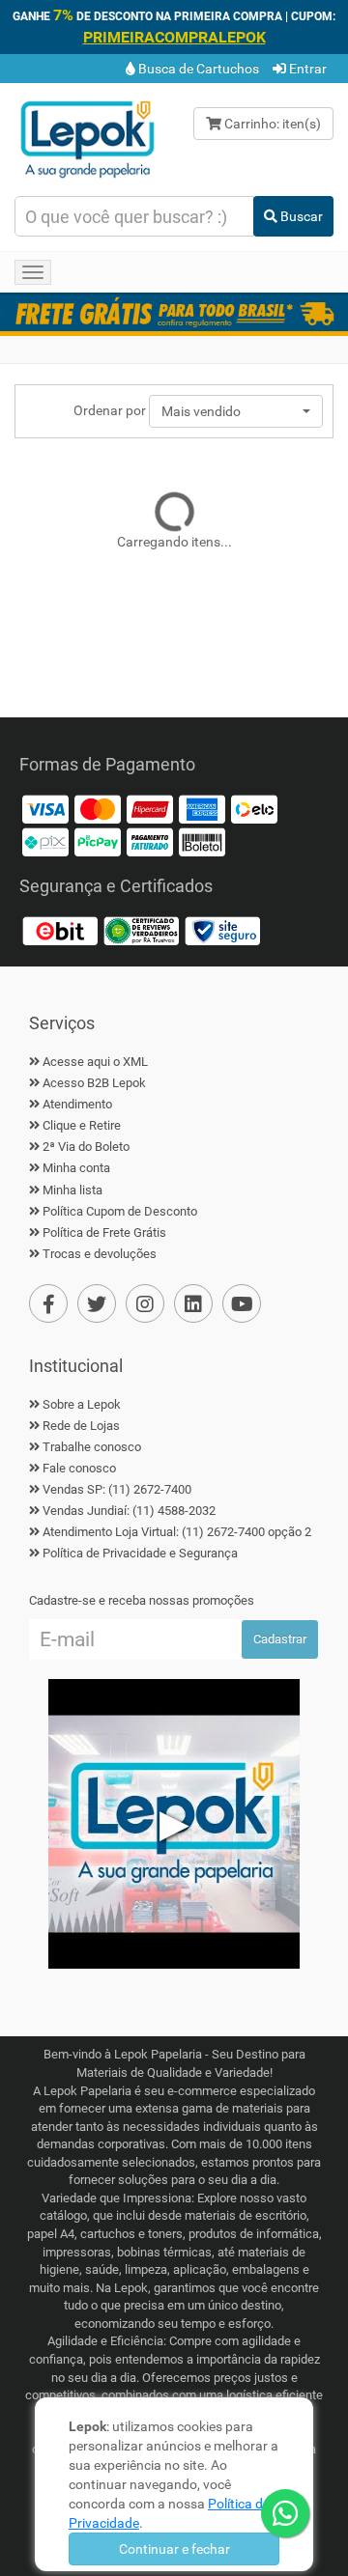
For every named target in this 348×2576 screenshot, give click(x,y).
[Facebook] (48, 1303)
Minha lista (72, 1190)
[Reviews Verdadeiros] (141, 929)
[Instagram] (145, 1303)
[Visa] (45, 808)
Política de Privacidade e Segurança (140, 1553)
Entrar (306, 69)
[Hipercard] (150, 808)
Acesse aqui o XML (95, 1062)
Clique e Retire (82, 1125)
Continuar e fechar (174, 2549)
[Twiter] (97, 1303)
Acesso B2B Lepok (94, 1083)
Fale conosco (79, 1468)
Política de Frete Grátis (104, 1232)
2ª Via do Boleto (86, 1147)
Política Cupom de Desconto (120, 1211)
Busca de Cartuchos (197, 69)
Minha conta (76, 1168)
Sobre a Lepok (82, 1404)
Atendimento (77, 1104)
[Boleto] (202, 840)
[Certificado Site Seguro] (222, 929)
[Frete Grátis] (174, 312)
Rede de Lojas (81, 1426)
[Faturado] (150, 840)
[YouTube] (242, 1303)
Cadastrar (280, 1639)
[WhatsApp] (285, 2513)
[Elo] (254, 808)
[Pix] (45, 840)
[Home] (87, 138)
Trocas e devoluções (100, 1254)
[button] (236, 411)
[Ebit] (60, 929)
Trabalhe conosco (92, 1447)
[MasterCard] (98, 808)
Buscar (300, 216)
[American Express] (202, 808)
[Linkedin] (193, 1303)
